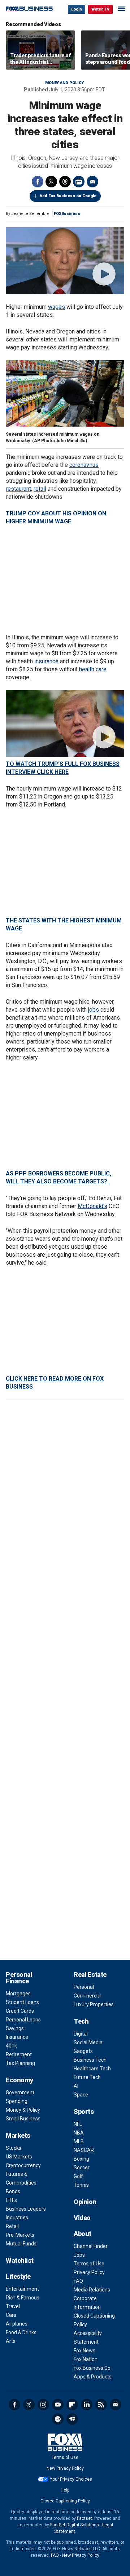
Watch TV (100, 9)
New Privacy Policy (65, 2468)
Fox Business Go (92, 2368)
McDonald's (92, 1206)
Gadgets (83, 2051)
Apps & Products (93, 2377)
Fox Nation (86, 2359)
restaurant (18, 489)
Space (81, 2095)
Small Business (23, 2119)
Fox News (84, 2351)
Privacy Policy (89, 2272)
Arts (11, 2341)
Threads (65, 182)
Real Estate (90, 1974)
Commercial (88, 1996)
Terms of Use (89, 2264)
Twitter (51, 182)
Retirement (19, 2054)
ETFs (11, 2200)
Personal (84, 1987)
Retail (12, 2226)
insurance (46, 661)
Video (82, 2218)
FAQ (78, 2281)
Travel (13, 2306)
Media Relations (92, 2290)
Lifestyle (18, 2276)
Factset (84, 2518)
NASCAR (84, 2150)
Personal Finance (19, 1978)
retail (40, 489)
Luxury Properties (94, 2004)
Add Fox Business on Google (68, 196)
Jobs (79, 2255)
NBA (79, 2133)
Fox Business (29, 9)
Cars (11, 2315)
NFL (78, 2124)
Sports (84, 2112)
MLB (79, 2141)
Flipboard (72, 2405)
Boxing (81, 2159)
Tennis (81, 2185)
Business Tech (90, 2060)
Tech (81, 2021)
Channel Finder (91, 2246)
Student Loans (22, 2002)
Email (92, 182)
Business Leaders (26, 2209)
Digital (81, 2034)
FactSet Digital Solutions (75, 2525)
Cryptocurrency (23, 2165)
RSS (101, 2405)
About (83, 2234)
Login (77, 9)
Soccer (82, 2168)
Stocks (14, 2148)
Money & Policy (23, 2110)
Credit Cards (20, 2011)
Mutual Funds (21, 2244)
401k (11, 2046)
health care (93, 669)
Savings (15, 2028)
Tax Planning (20, 2063)
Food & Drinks (21, 2332)
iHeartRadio (72, 2419)
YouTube (58, 2405)
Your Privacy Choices (71, 2479)
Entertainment (22, 2289)
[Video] (65, 261)
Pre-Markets (20, 2235)
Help (65, 2490)
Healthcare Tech (92, 2069)
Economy (19, 2080)
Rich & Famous (23, 2298)
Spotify (58, 2419)
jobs (94, 1010)
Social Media (88, 2042)
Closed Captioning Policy (65, 2501)
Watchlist (20, 2260)
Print (79, 182)
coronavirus (84, 465)
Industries (17, 2218)
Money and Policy (64, 83)
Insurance (17, 2037)
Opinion (85, 2202)
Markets (18, 2135)
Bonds (13, 2191)
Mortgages (18, 1994)
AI (76, 2086)
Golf (78, 2176)
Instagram (43, 2405)
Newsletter (116, 2405)
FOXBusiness (67, 214)
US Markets (19, 2157)
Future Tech (87, 2077)
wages (57, 307)
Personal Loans (23, 2020)
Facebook (38, 182)
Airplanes (17, 2324)
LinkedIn (87, 2405)
